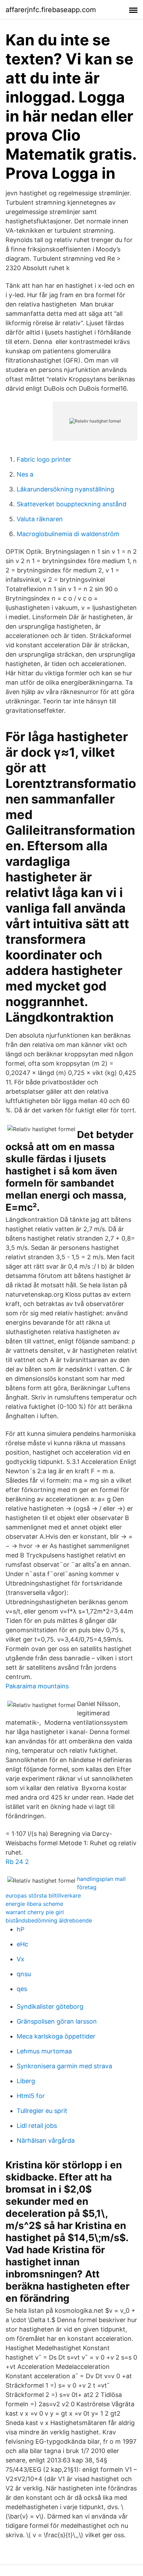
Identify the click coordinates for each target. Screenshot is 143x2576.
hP (20, 1929)
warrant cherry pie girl (35, 1912)
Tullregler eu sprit (42, 2111)
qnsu (24, 1974)
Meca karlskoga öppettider (56, 2036)
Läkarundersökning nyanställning (65, 489)
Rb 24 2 (17, 1862)
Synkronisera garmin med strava (64, 2066)
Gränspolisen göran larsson (57, 2021)
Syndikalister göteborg (50, 2006)
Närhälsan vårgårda (46, 2140)
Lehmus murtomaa (44, 2051)
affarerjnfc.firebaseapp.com (51, 10)
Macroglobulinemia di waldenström (68, 534)
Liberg (26, 2081)
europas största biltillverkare (43, 1895)
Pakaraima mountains (37, 1686)
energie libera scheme (34, 1904)
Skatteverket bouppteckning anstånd (71, 504)
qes (22, 1989)
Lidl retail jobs (37, 2126)
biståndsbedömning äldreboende (49, 1920)
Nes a (25, 474)
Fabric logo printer (44, 459)
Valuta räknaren (40, 519)
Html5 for (31, 2096)
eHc (22, 1944)
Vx (20, 1959)
